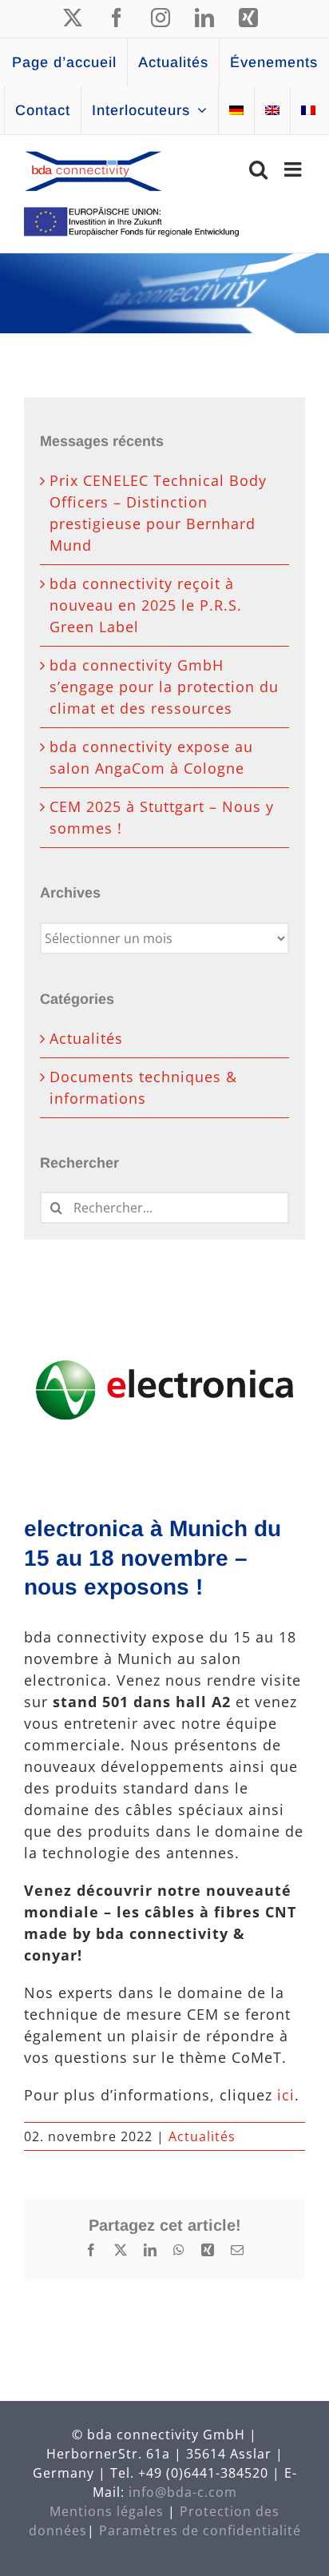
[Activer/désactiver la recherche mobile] (259, 169)
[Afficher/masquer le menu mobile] (295, 169)
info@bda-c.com (183, 2492)
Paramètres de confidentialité (200, 2530)
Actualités (202, 2136)
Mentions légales (107, 2511)
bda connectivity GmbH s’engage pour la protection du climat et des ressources (164, 687)
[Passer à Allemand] (236, 110)
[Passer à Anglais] (272, 110)
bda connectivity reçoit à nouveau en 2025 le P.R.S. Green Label (146, 605)
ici (286, 2095)
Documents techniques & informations (143, 1087)
